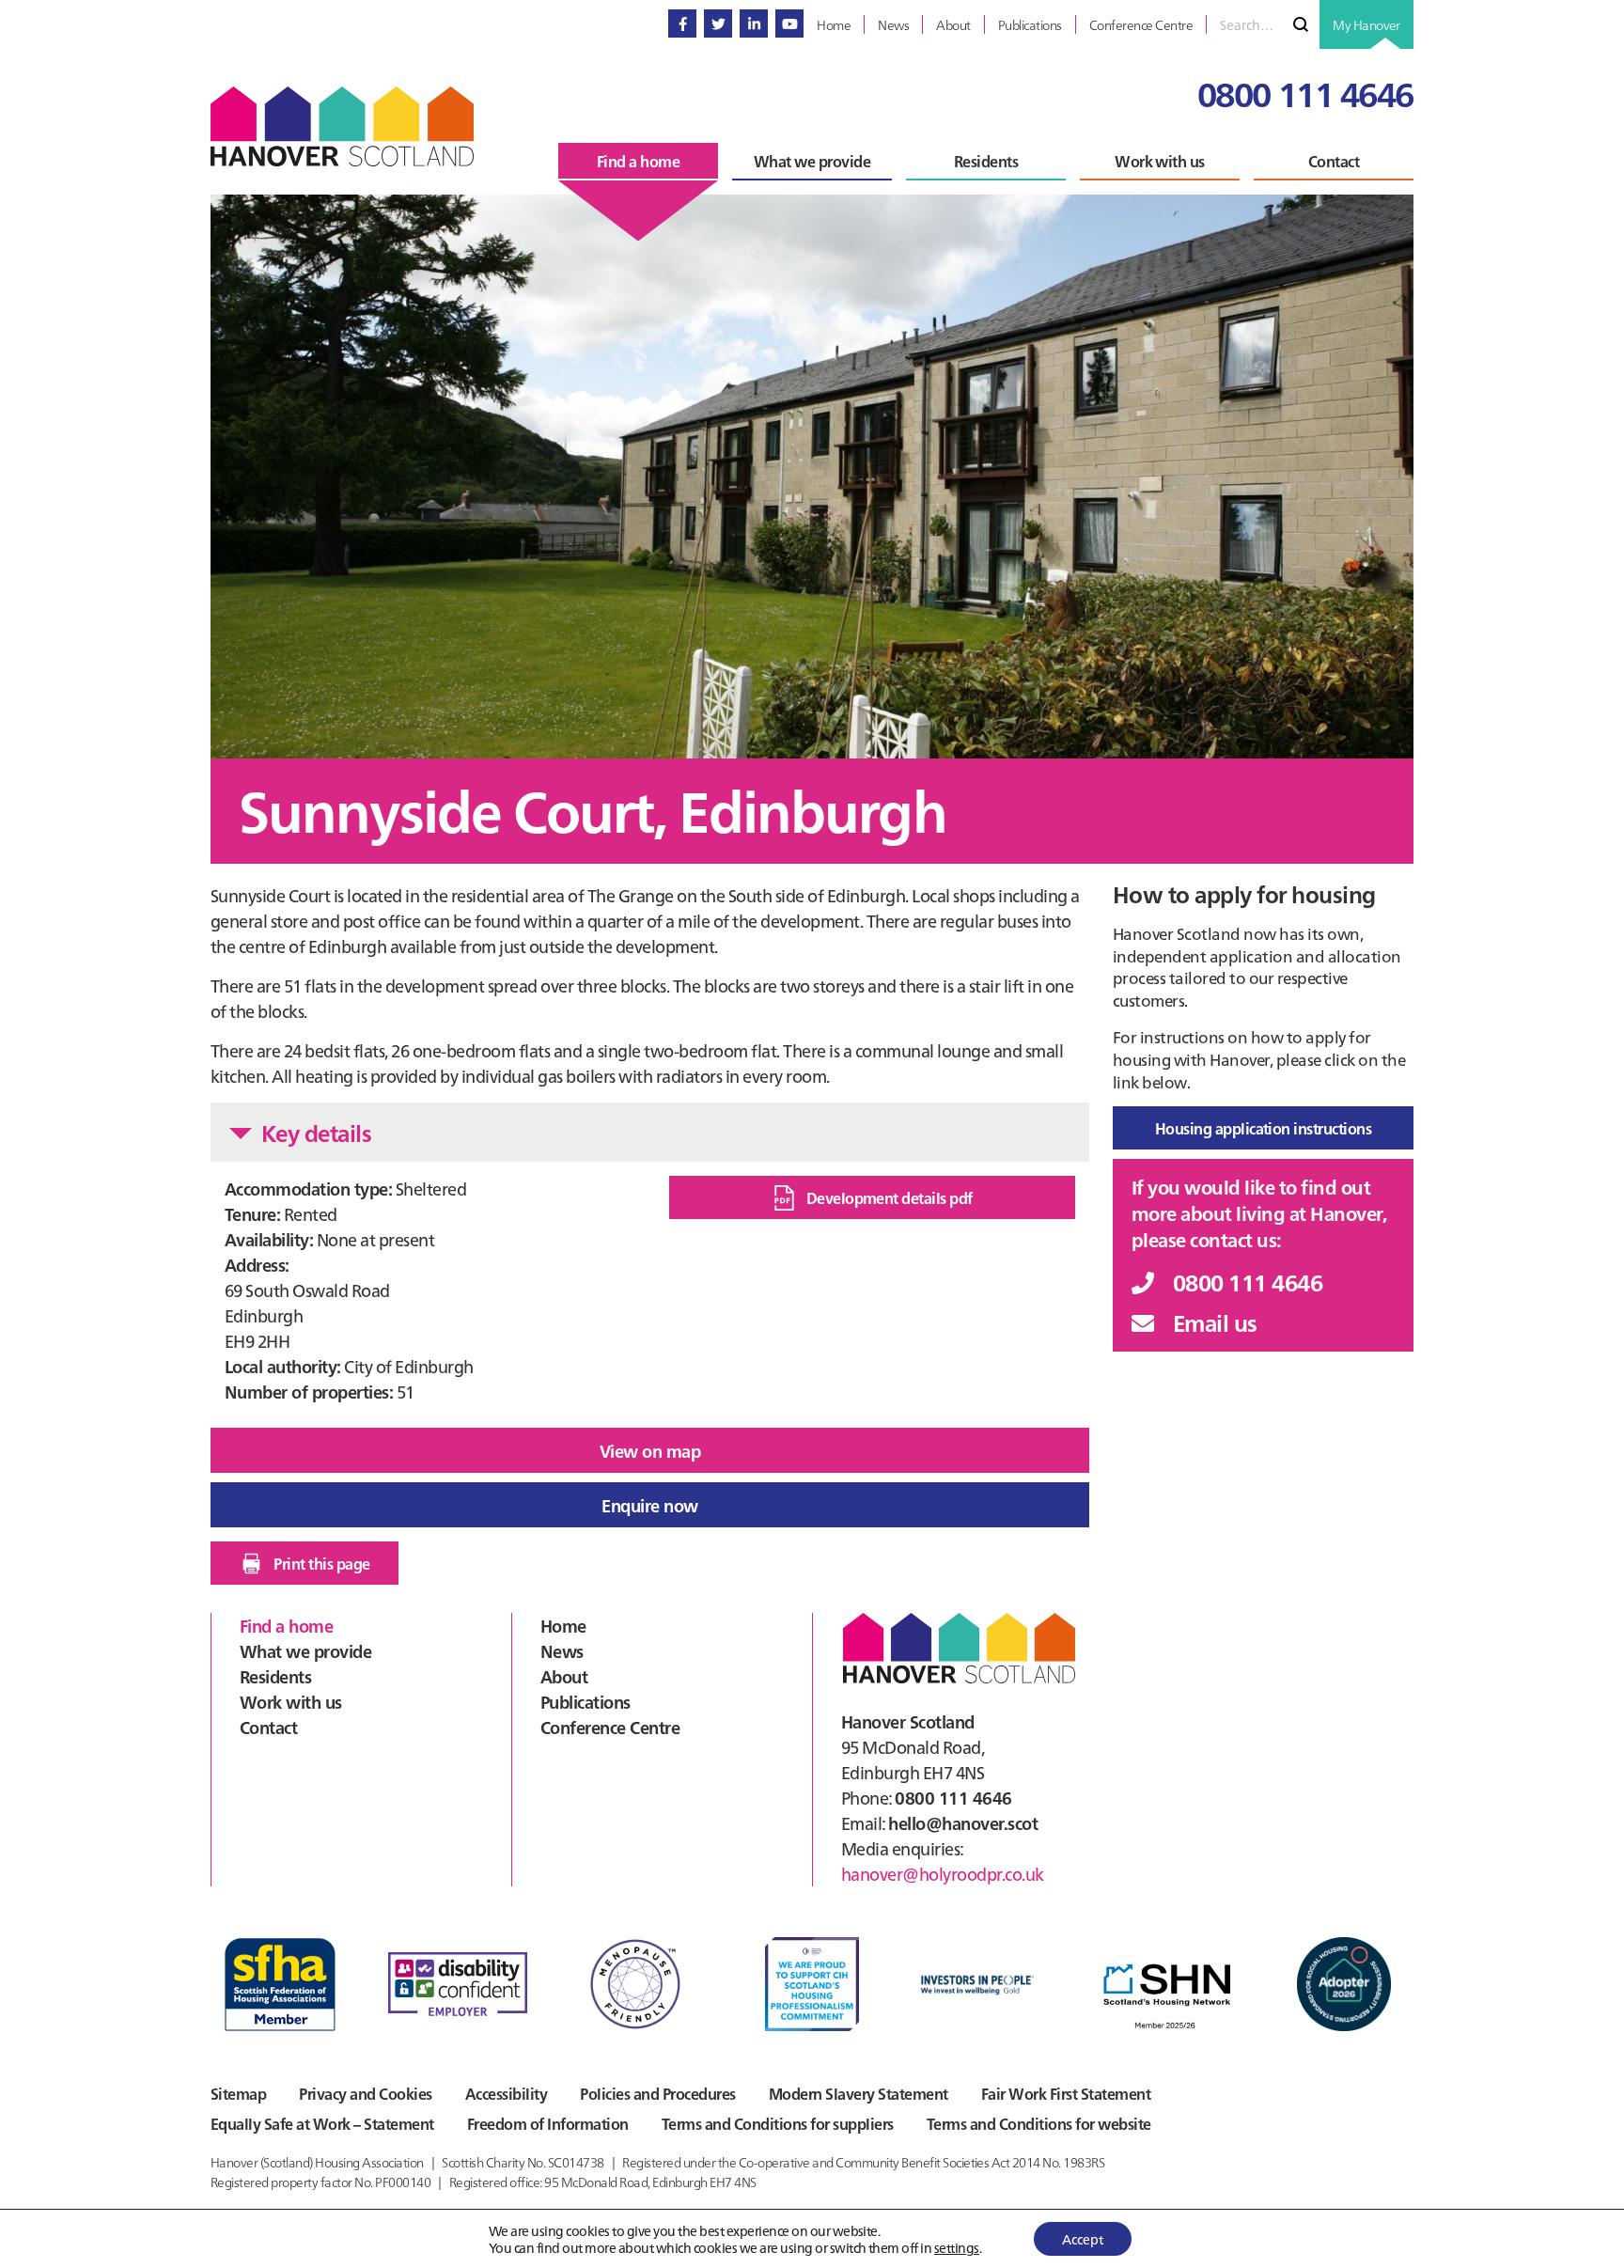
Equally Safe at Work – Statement (322, 2123)
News (562, 1651)
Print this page (321, 1563)
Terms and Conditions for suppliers (778, 2123)
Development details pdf (890, 1197)
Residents (275, 1676)
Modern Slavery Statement (859, 2093)
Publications (586, 1702)
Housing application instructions (1264, 1128)
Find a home (286, 1626)
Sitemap (238, 2093)
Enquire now (649, 1505)
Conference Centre (610, 1727)
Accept (1083, 2239)
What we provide (305, 1651)
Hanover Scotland (342, 126)
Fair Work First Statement (1066, 2093)
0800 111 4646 (1305, 93)
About (564, 1676)
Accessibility (506, 2093)
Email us (1215, 1322)
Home (563, 1626)
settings (957, 2247)
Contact (268, 1727)
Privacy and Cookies (365, 2093)
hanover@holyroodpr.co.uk (943, 1874)
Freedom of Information (548, 2123)
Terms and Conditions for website (1039, 2123)
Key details (316, 1132)
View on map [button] (650, 1451)
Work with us (291, 1702)
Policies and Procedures (657, 2093)
